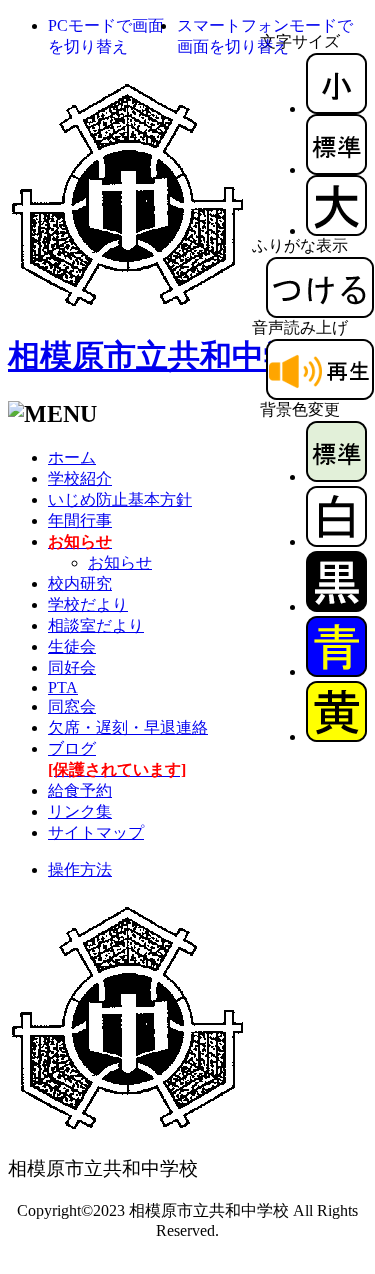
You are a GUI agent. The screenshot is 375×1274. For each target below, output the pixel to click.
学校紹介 (80, 478)
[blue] (336, 671)
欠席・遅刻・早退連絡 (128, 727)
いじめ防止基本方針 (120, 499)
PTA (63, 687)
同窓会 (72, 706)
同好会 (72, 667)
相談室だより (96, 625)
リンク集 (80, 811)
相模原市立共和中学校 (168, 356)
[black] (336, 606)
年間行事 (80, 520)
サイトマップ (96, 832)
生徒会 (72, 646)
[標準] (336, 169)
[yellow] (336, 736)
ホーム (72, 457)
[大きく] (336, 230)
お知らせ (120, 562)
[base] (336, 476)
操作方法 (80, 869)
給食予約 (80, 790)
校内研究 (80, 583)
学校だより (88, 604)
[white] (336, 541)
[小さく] (336, 108)
